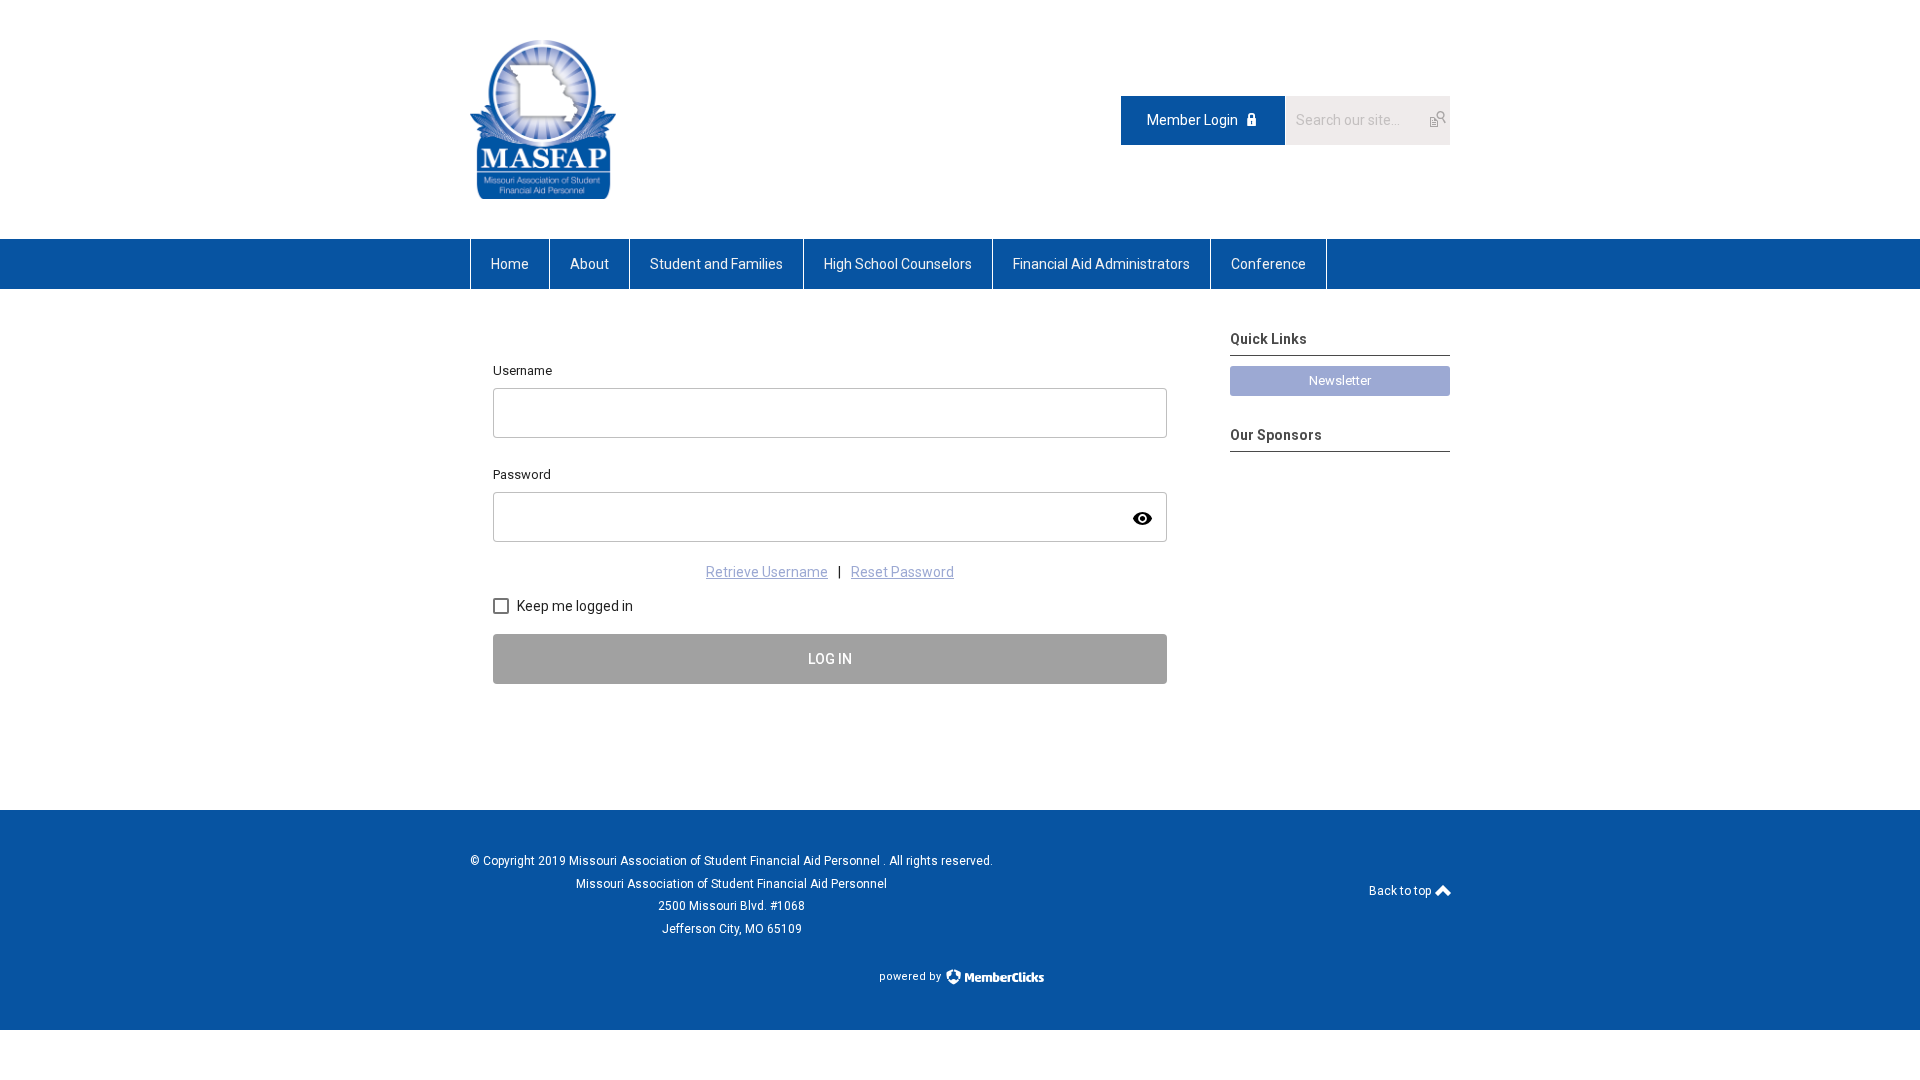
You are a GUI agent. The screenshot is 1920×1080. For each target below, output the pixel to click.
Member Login (1192, 120)
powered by (911, 976)
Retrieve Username (767, 572)
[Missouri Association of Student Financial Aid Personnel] (543, 194)
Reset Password (902, 572)
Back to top (1401, 891)
